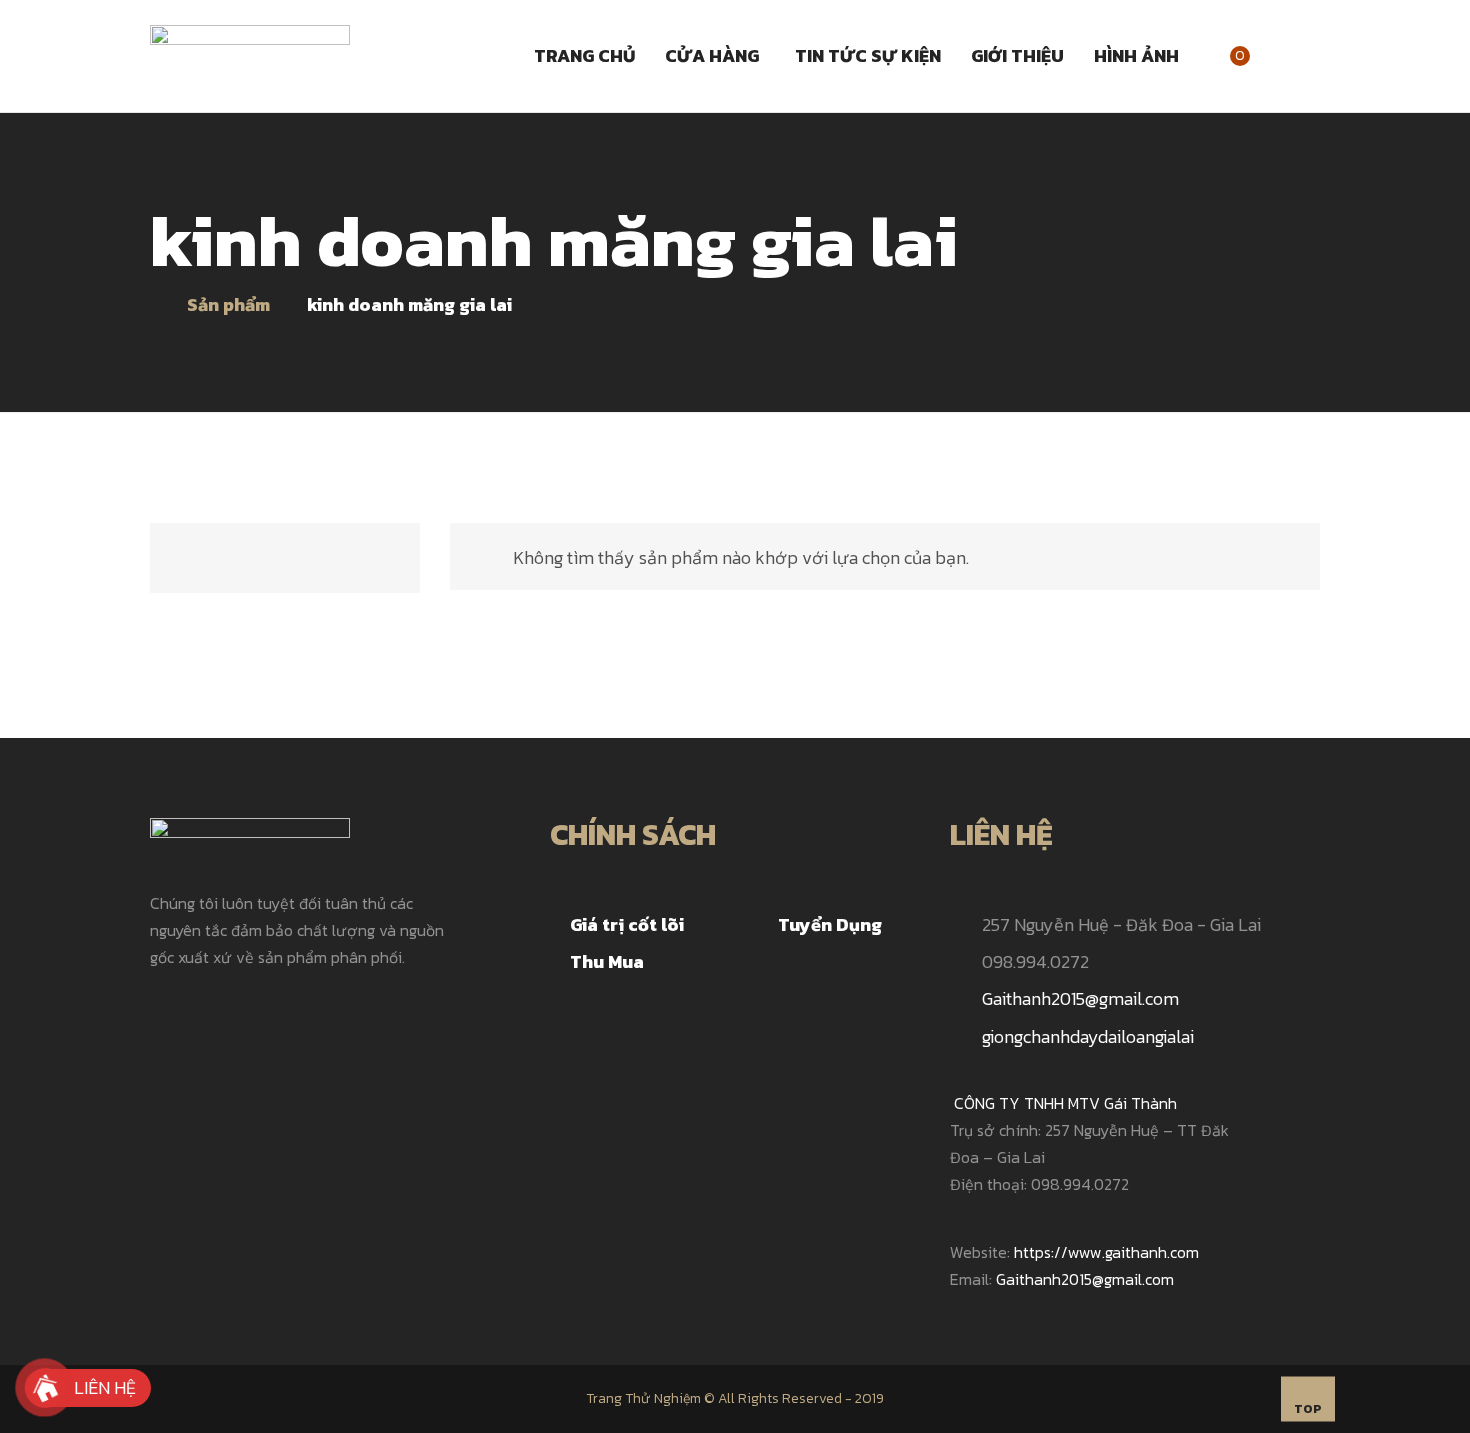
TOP (1308, 1409)
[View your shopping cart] (1263, 55)
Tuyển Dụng (830, 924)
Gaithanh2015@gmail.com (1080, 998)
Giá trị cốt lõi (627, 924)
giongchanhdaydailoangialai (1088, 1036)
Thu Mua (607, 961)
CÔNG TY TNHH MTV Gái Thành (1065, 1103)
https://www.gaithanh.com (1108, 1252)
